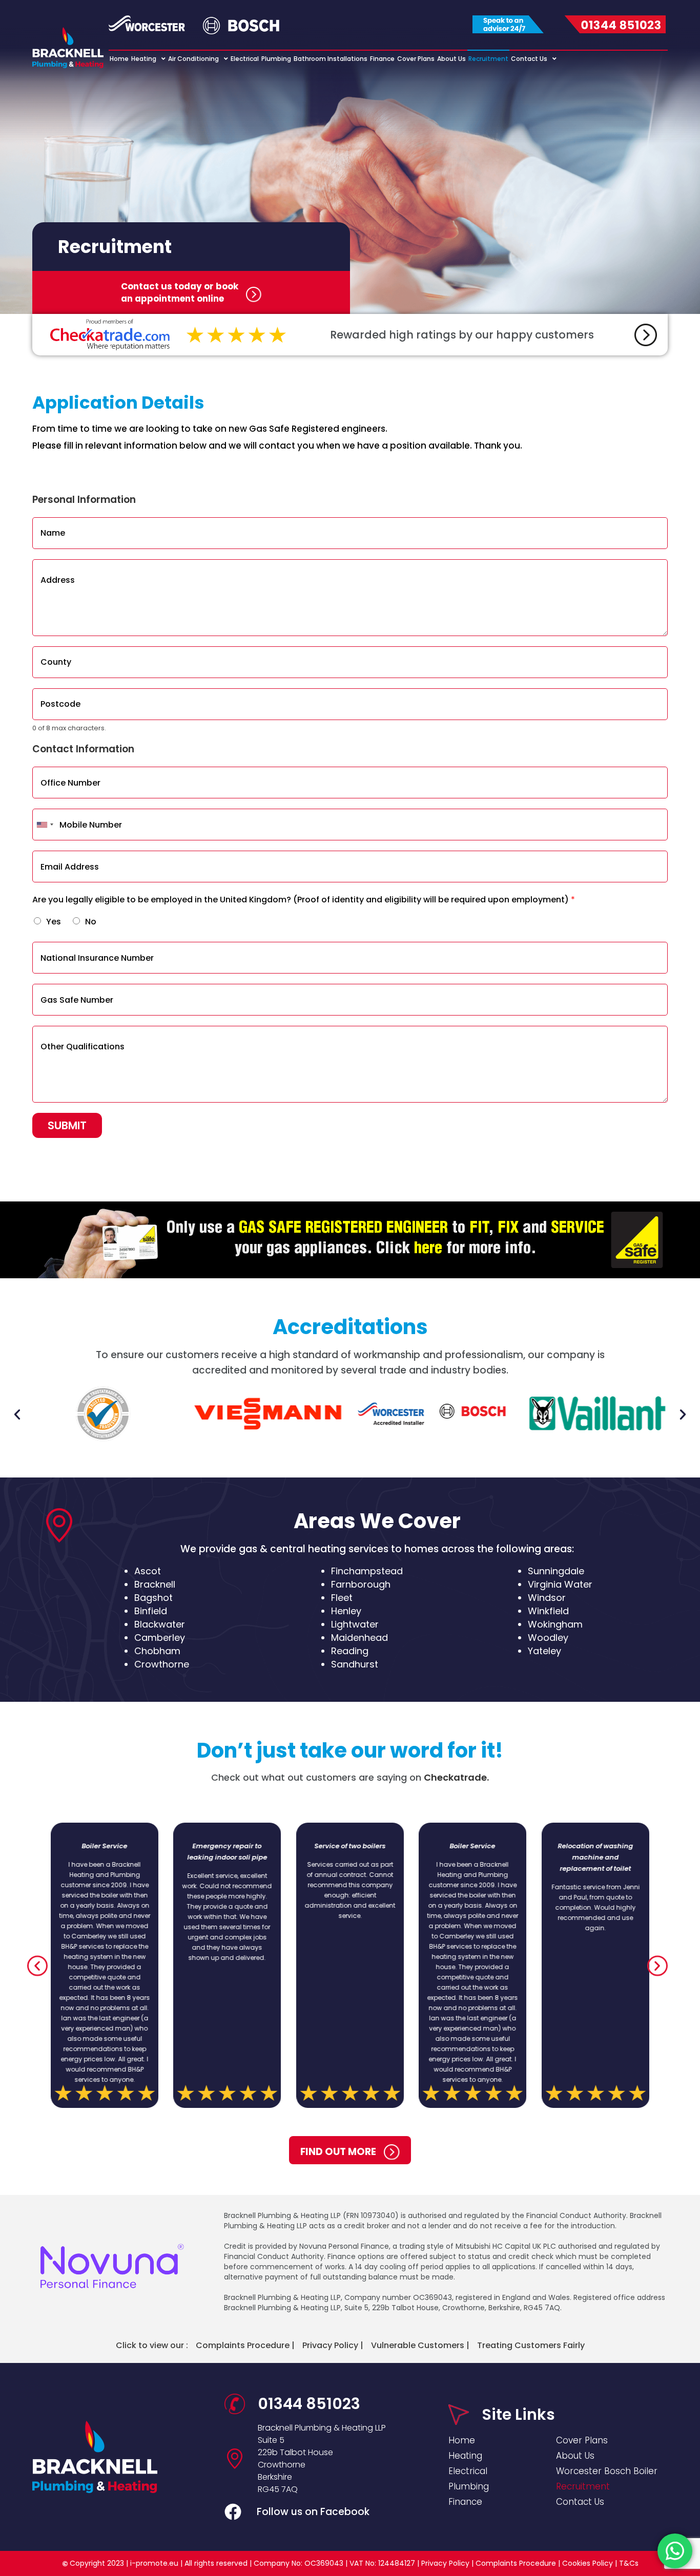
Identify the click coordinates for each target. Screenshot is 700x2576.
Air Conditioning (193, 59)
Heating (144, 59)
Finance (382, 59)
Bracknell (155, 1584)
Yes (54, 922)
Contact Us (529, 59)
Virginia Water (560, 1584)
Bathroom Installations (331, 59)
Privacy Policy (445, 2563)
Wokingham (555, 1624)
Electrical (245, 59)
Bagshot (153, 1598)
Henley (346, 1611)
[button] (17, 1414)
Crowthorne (162, 1664)
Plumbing (276, 59)
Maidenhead (359, 1638)
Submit (67, 1125)
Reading (350, 1651)
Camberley (160, 1638)
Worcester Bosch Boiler (607, 2471)
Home (119, 59)
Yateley (544, 1651)
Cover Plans (416, 59)
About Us (451, 59)
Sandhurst (355, 1664)
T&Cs (629, 2563)
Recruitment (488, 59)
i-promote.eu (155, 2563)
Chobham (157, 1651)
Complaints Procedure (516, 2563)
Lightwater (355, 1624)
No (91, 922)
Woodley (548, 1638)
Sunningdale (556, 1571)
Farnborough (361, 1584)
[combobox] (45, 825)
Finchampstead (367, 1571)
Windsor (547, 1598)
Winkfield (548, 1611)
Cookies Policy (588, 2563)
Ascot (148, 1571)
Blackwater (160, 1624)
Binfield (151, 1611)
